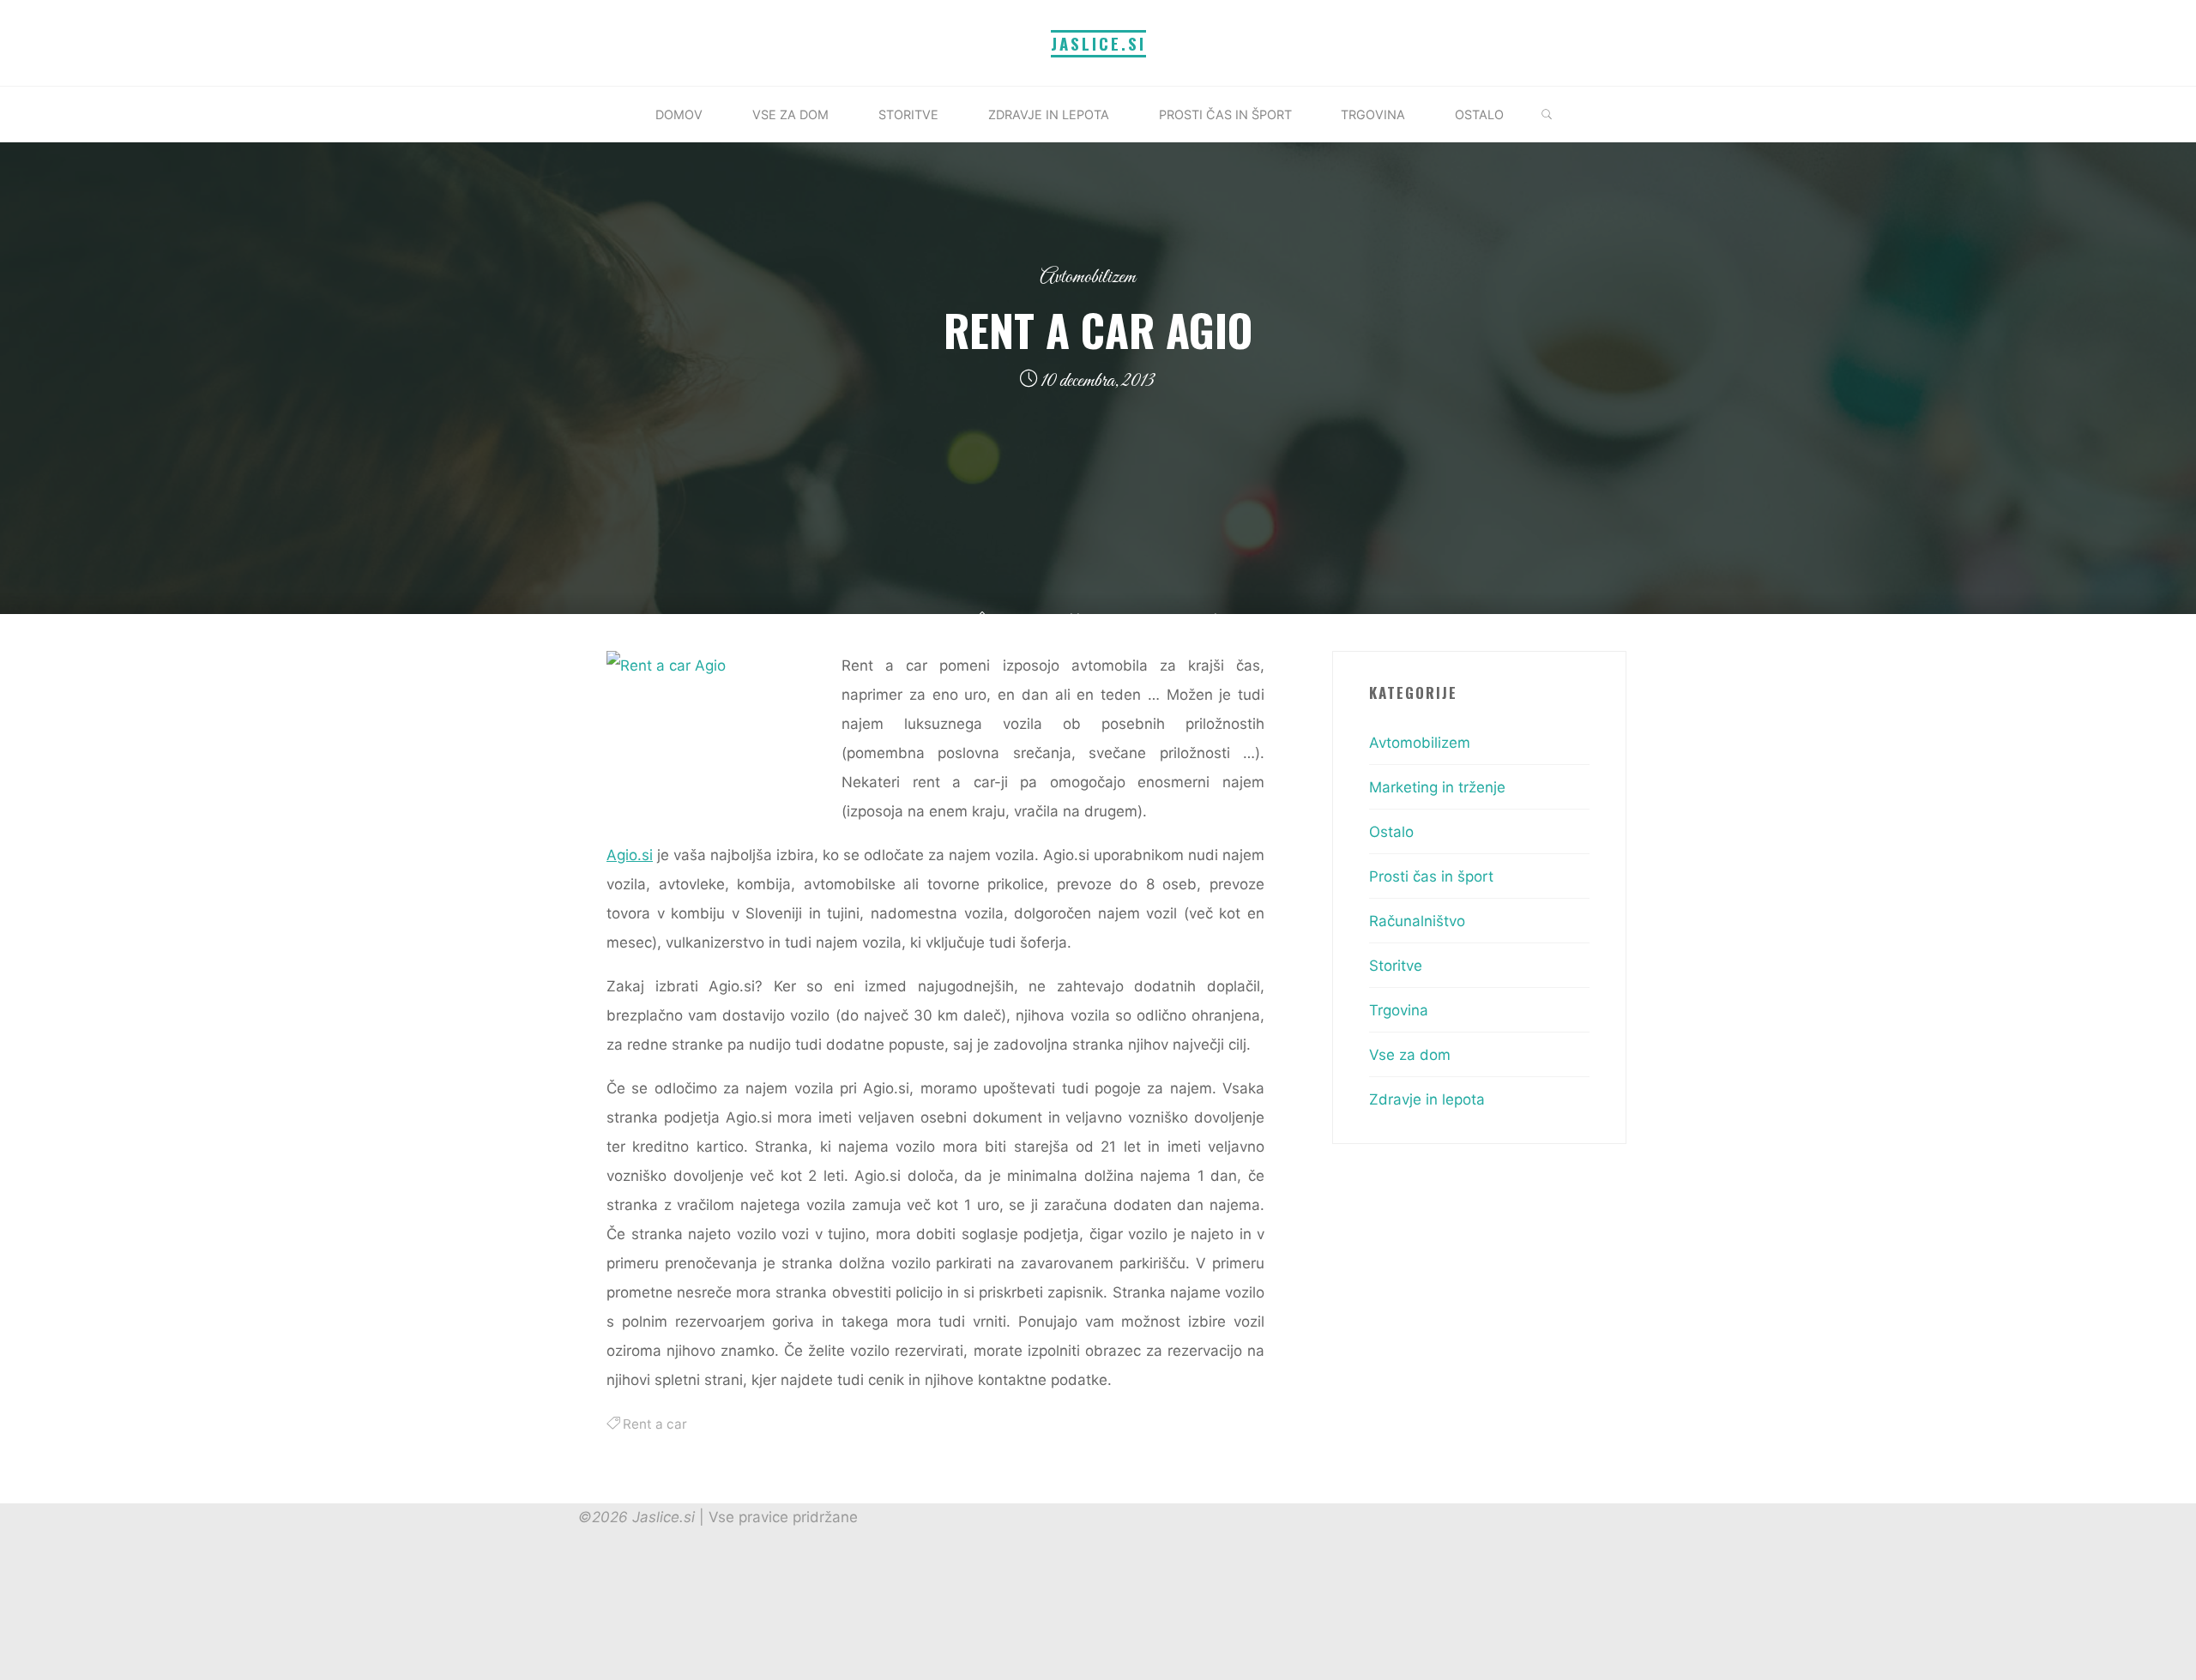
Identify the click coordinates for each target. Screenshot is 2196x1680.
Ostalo (1391, 832)
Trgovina (1399, 1010)
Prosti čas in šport (1431, 876)
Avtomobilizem (1088, 277)
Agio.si (630, 855)
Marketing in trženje (1437, 787)
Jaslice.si (1098, 43)
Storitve (1396, 966)
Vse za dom (1410, 1055)
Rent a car (655, 1424)
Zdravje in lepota (1427, 1099)
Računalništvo (1417, 921)
